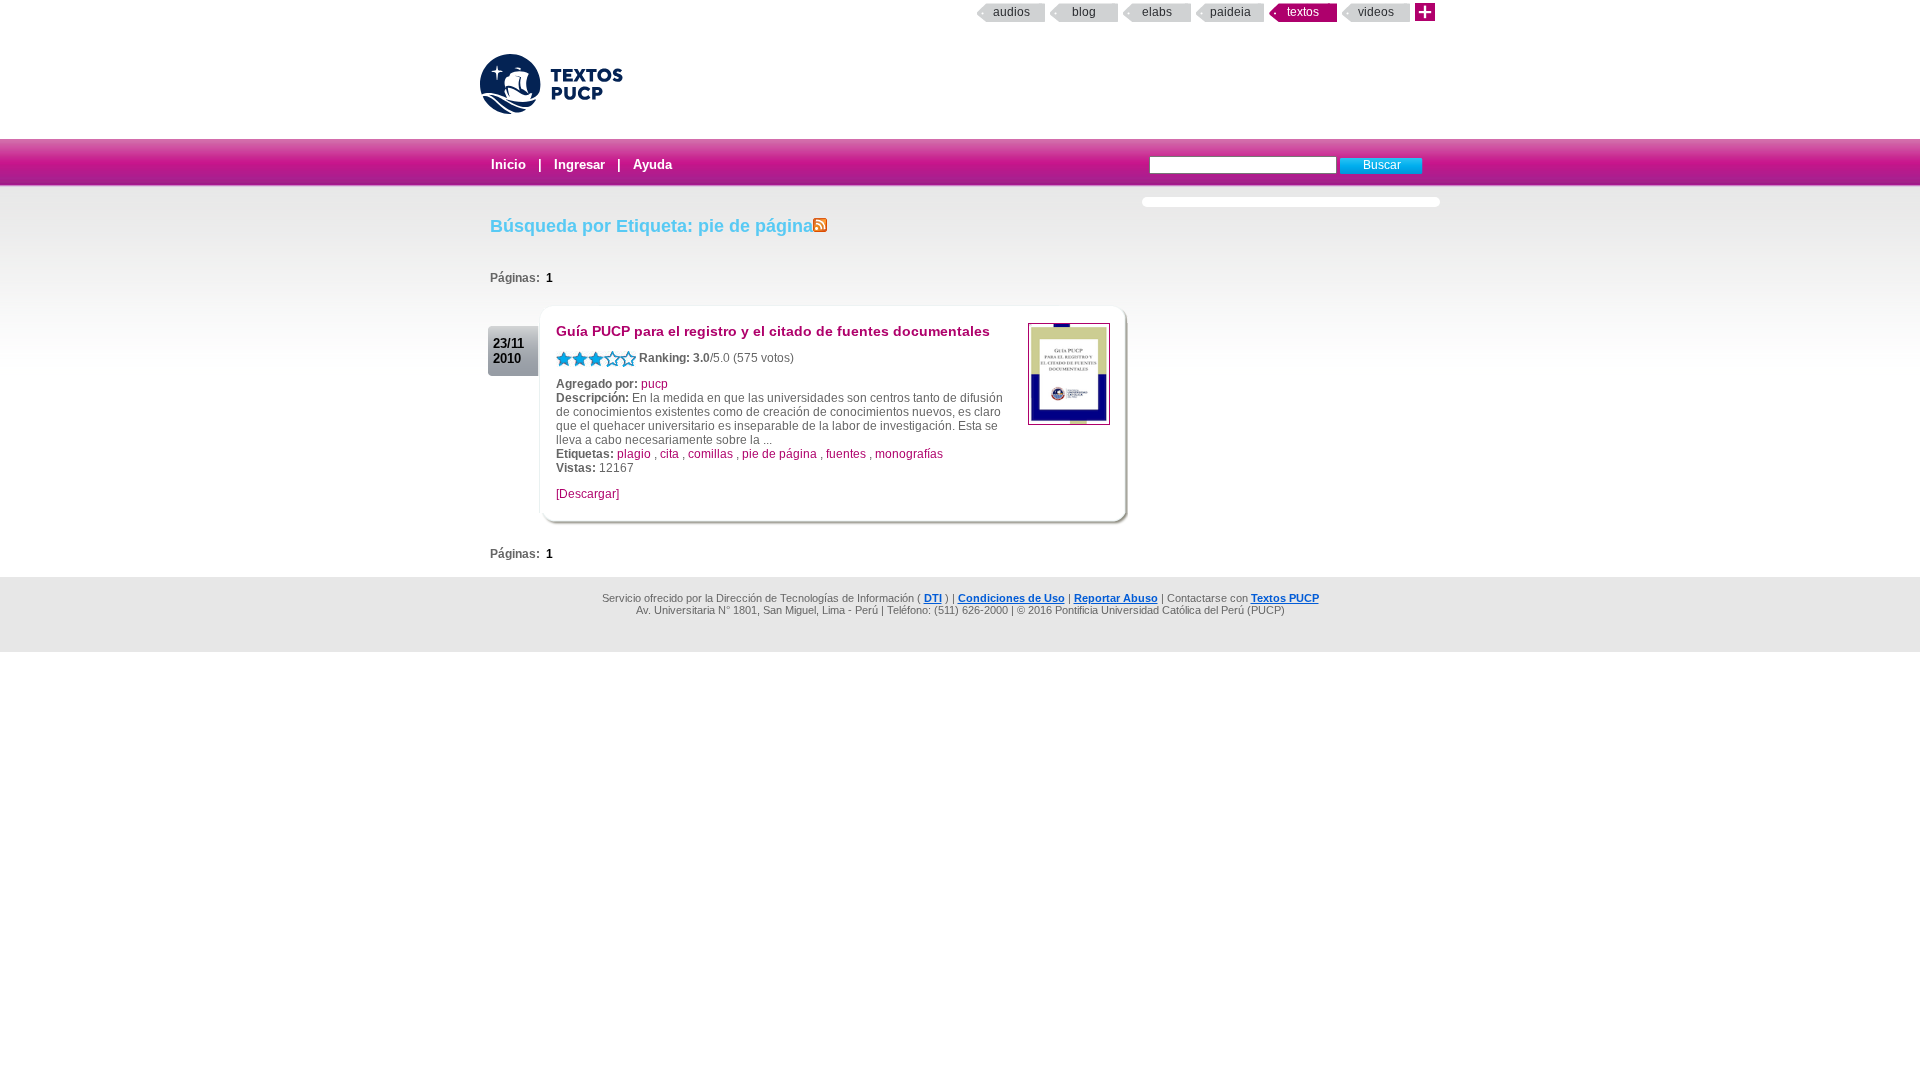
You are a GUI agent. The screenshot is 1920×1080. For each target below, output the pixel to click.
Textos (1303, 12)
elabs (1157, 12)
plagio (634, 454)
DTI (933, 598)
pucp (654, 384)
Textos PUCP (1285, 598)
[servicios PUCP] (1425, 12)
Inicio (508, 164)
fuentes (846, 454)
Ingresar (579, 164)
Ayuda (652, 164)
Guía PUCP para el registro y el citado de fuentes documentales (773, 331)
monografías (909, 454)
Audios (1011, 12)
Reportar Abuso (1116, 598)
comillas (710, 454)
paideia (1230, 12)
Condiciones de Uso (1011, 598)
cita (669, 454)
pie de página (779, 454)
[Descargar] (587, 494)
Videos (1376, 12)
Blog (1084, 12)
